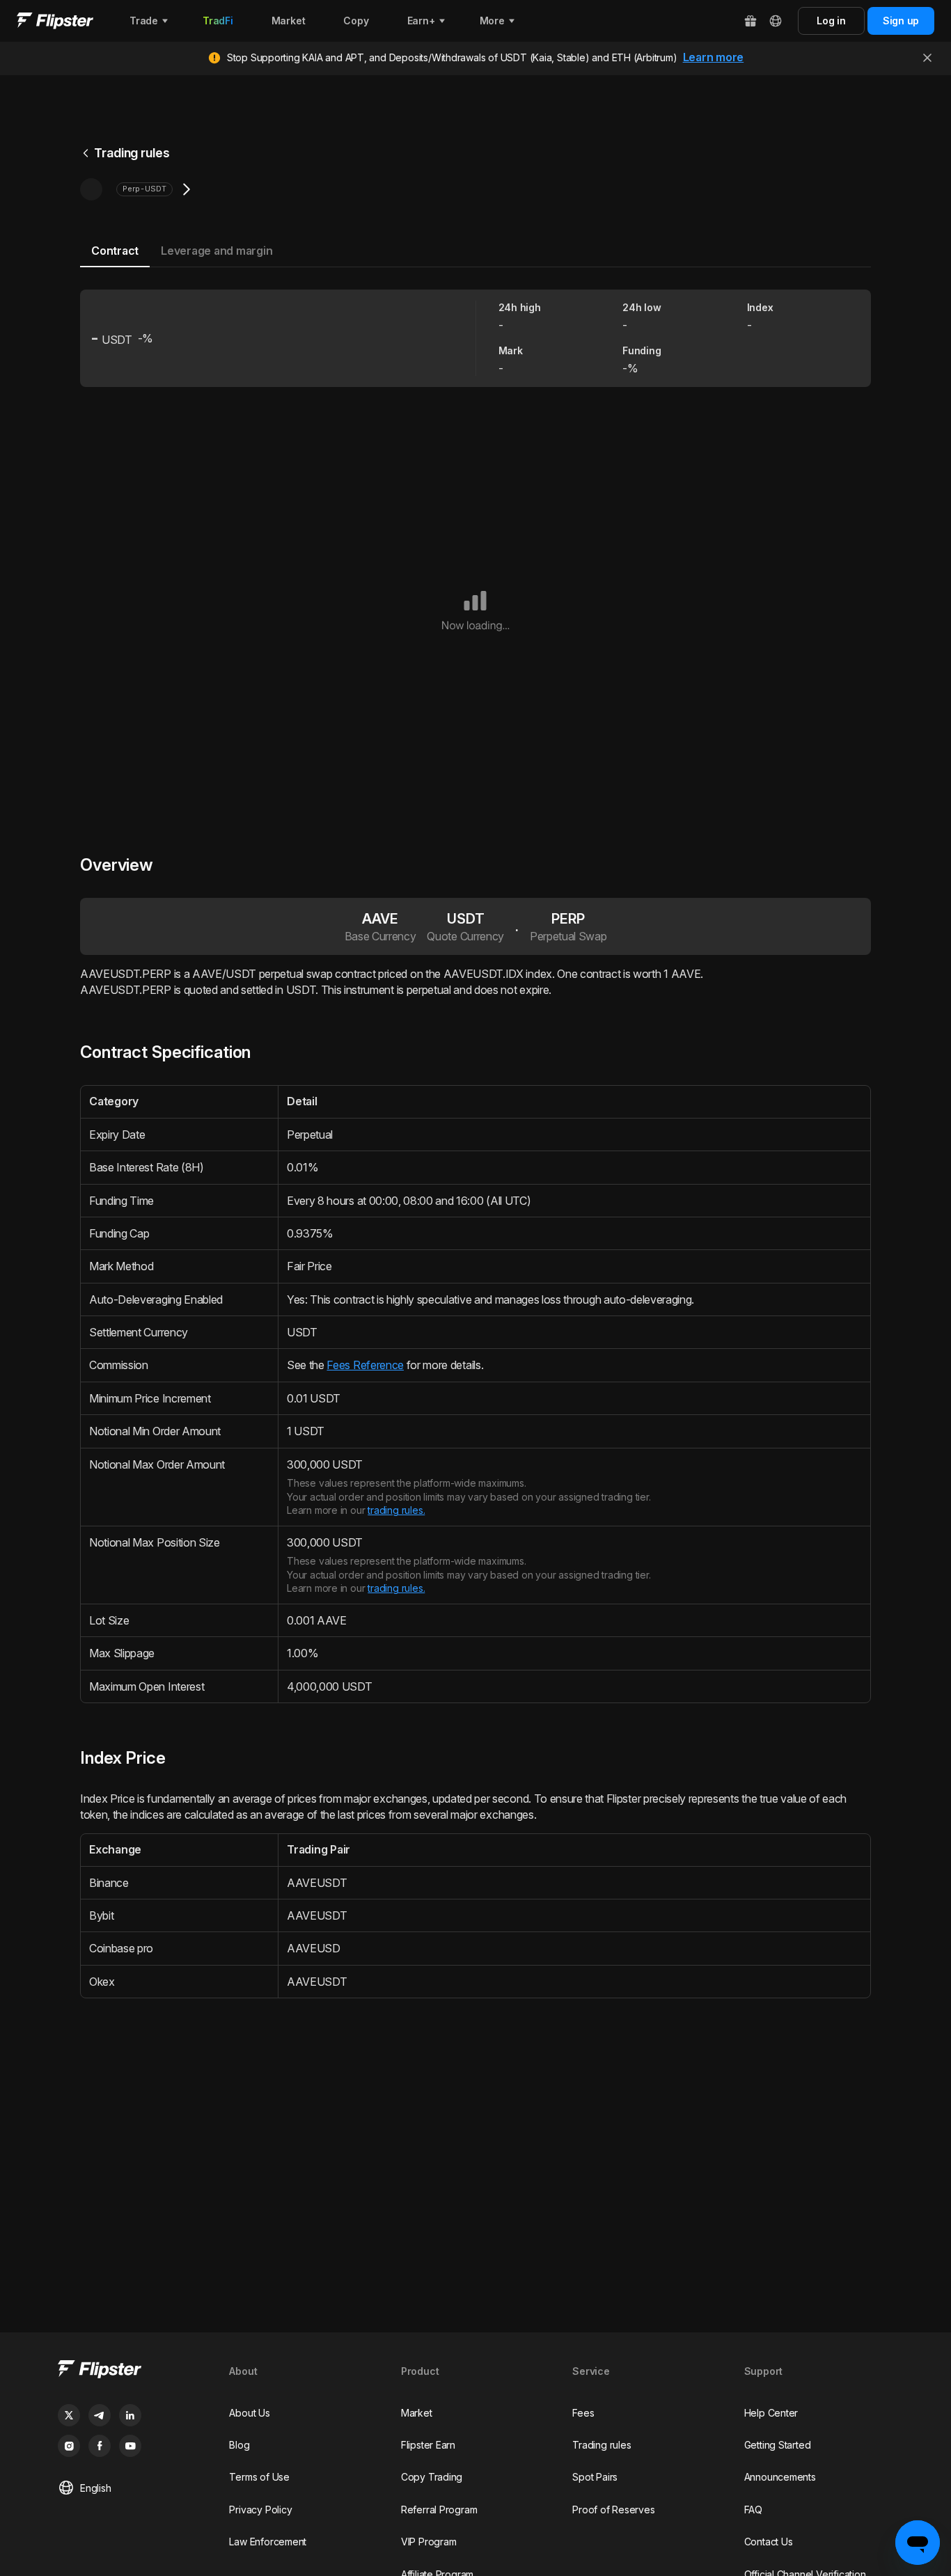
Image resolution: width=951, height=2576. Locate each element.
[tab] (115, 252)
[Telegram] (100, 2415)
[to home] (55, 21)
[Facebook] (100, 2446)
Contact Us (769, 2542)
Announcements (780, 2477)
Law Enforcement (268, 2542)
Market (417, 2413)
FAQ (753, 2510)
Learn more (714, 57)
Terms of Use (259, 2477)
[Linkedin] (130, 2415)
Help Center (771, 2413)
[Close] (927, 58)
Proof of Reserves (613, 2510)
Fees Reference (365, 1365)
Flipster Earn (428, 2445)
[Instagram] (69, 2446)
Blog (239, 2445)
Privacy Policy (260, 2510)
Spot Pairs (595, 2477)
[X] (69, 2415)
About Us (249, 2413)
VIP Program (429, 2542)
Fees (583, 2413)
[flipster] (132, 2371)
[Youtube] (130, 2446)
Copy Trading (432, 2477)
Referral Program (439, 2510)
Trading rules (132, 153)
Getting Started (778, 2445)
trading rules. (396, 1510)
